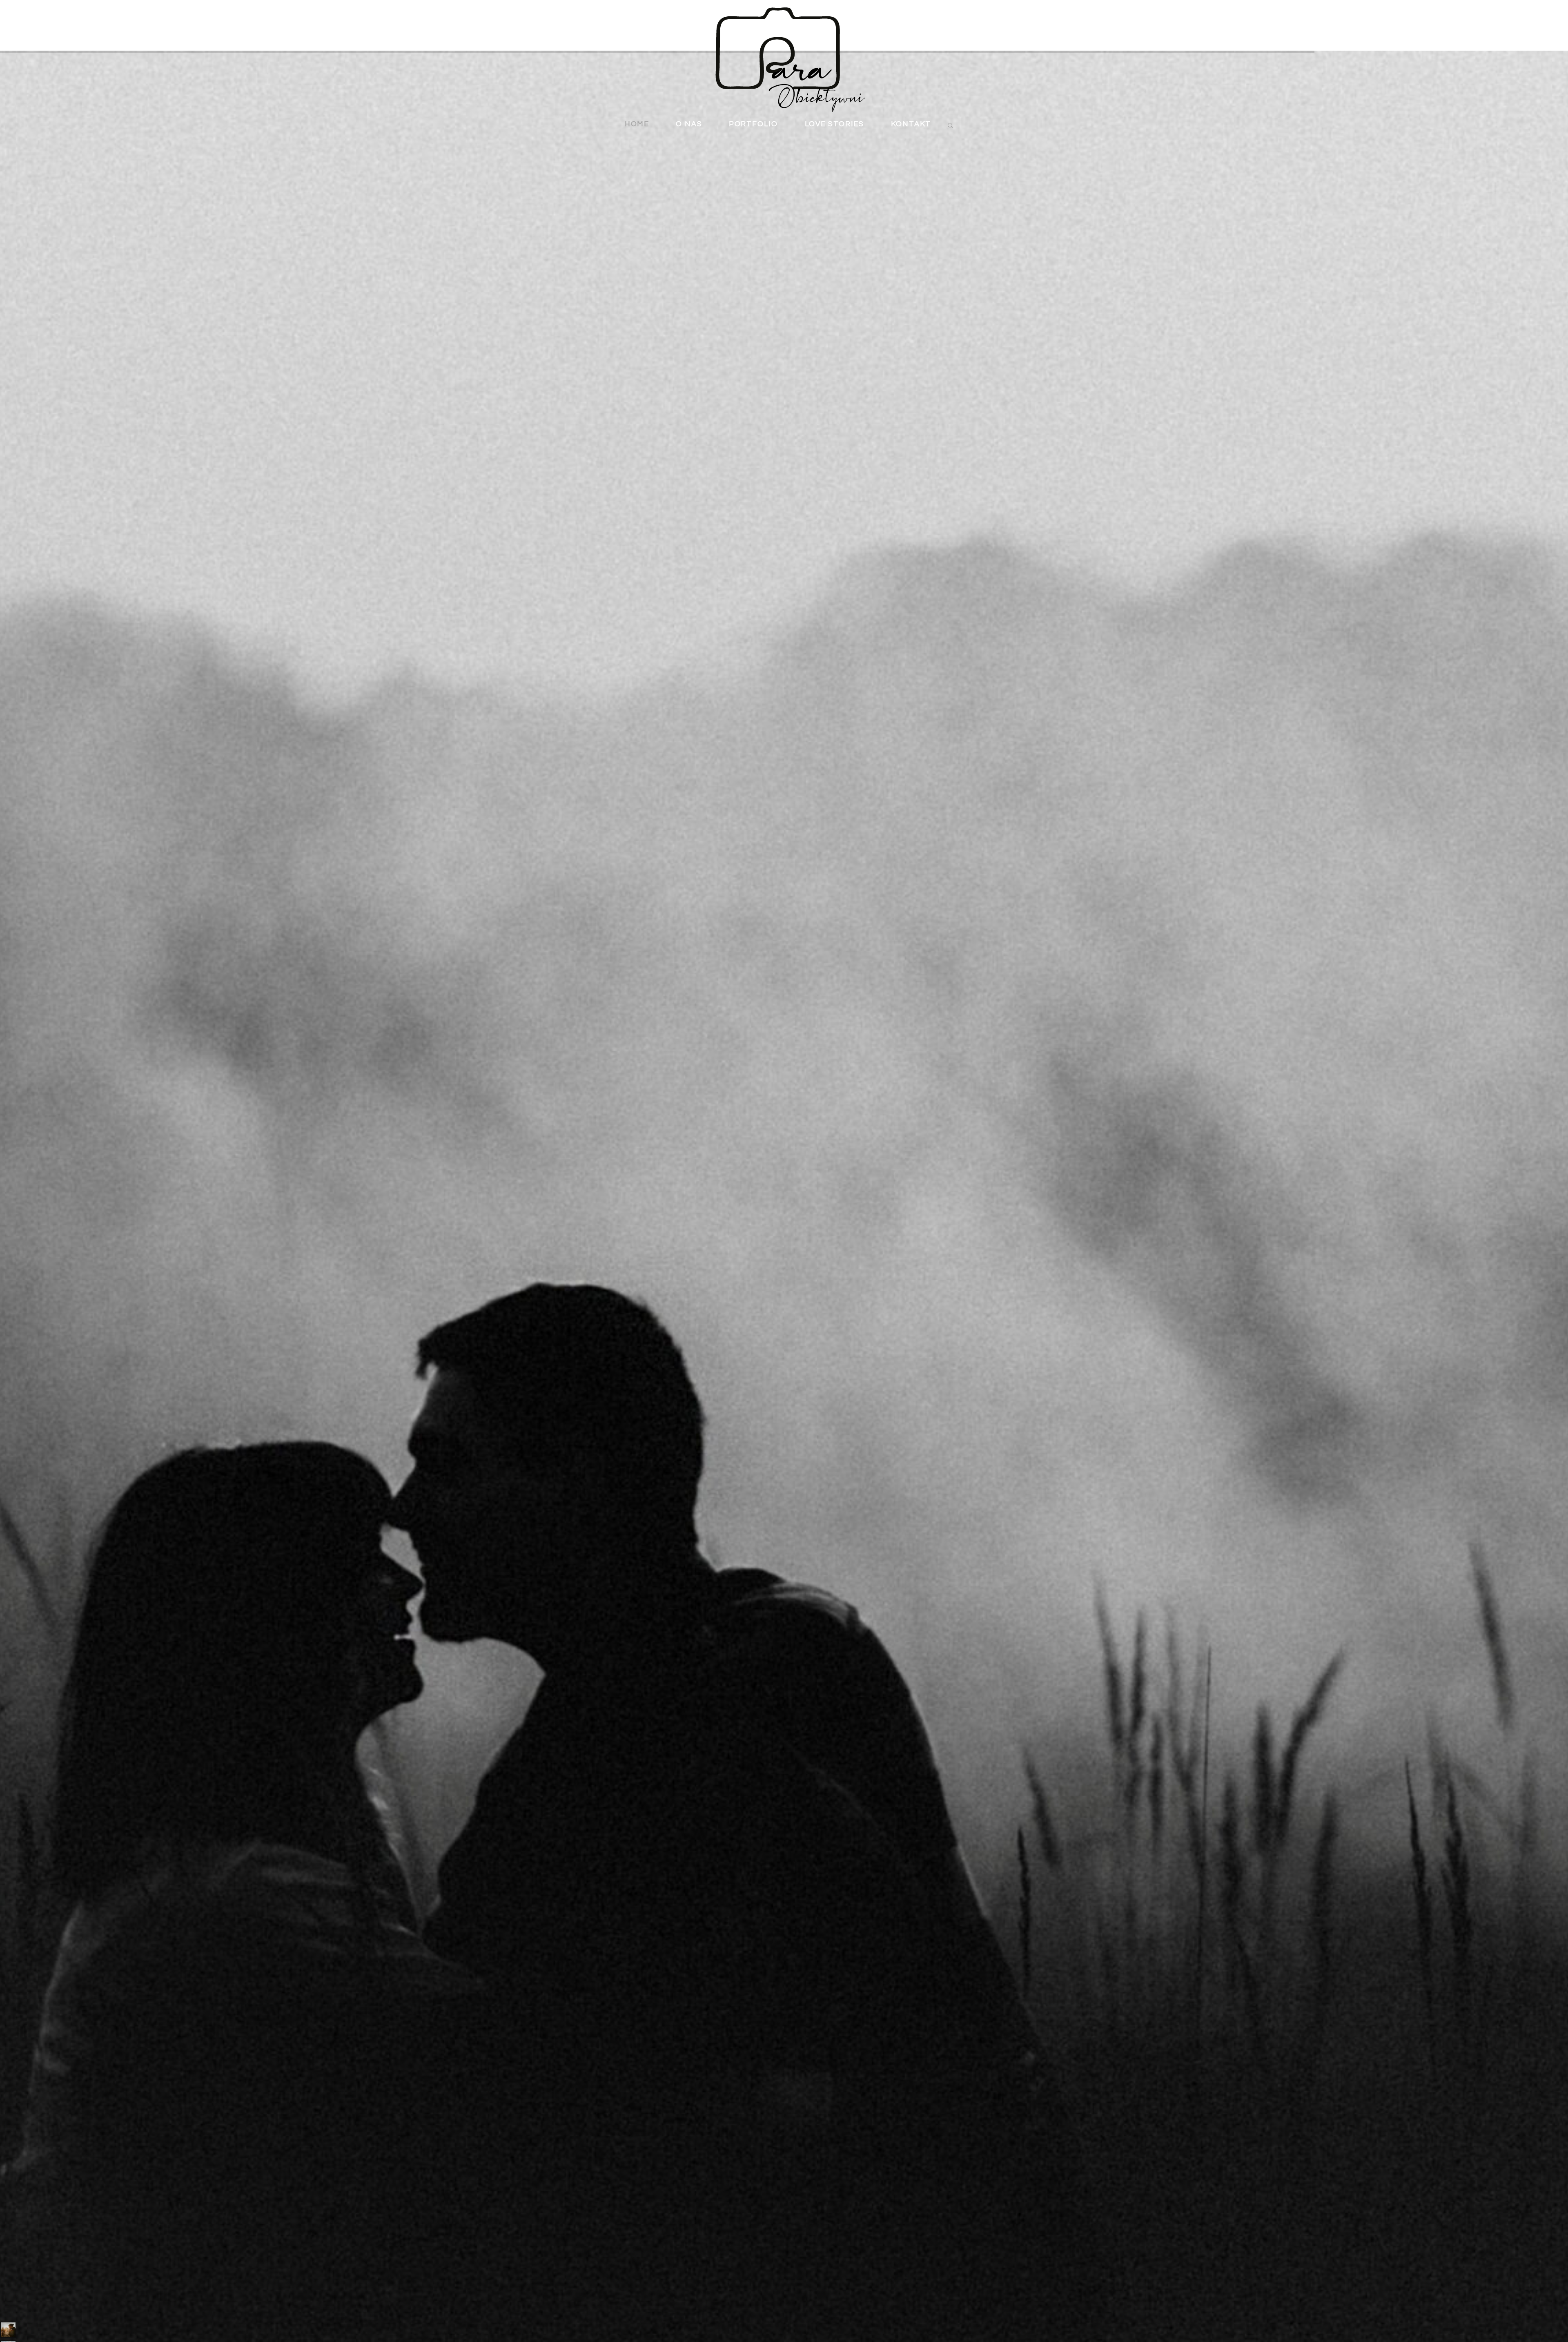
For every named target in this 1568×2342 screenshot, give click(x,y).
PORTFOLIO (753, 124)
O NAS (689, 124)
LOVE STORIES (835, 124)
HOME (637, 124)
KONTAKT (911, 124)
